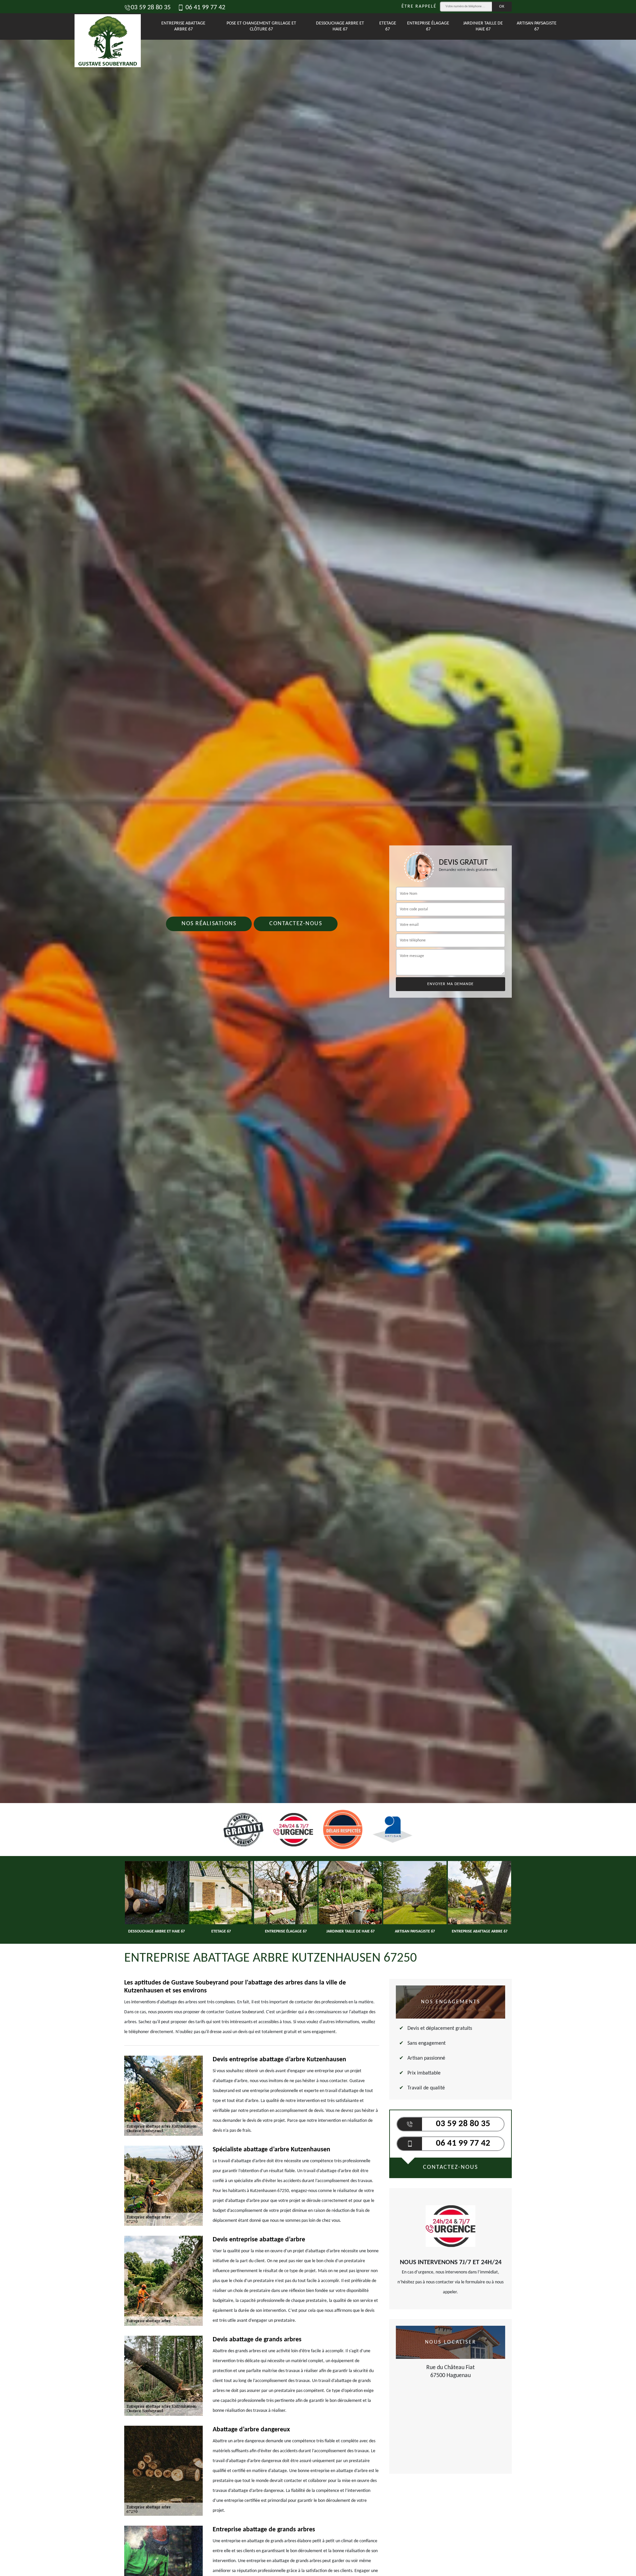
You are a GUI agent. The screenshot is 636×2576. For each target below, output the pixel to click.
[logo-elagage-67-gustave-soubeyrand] (105, 26)
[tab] (318, 1030)
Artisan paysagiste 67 (537, 26)
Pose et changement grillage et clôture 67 (261, 26)
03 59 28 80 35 (151, 8)
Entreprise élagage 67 (428, 26)
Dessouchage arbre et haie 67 (340, 26)
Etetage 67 (388, 26)
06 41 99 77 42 (205, 8)
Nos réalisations (209, 924)
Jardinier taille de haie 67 (483, 26)
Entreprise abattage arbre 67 (183, 26)
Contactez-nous (296, 924)
